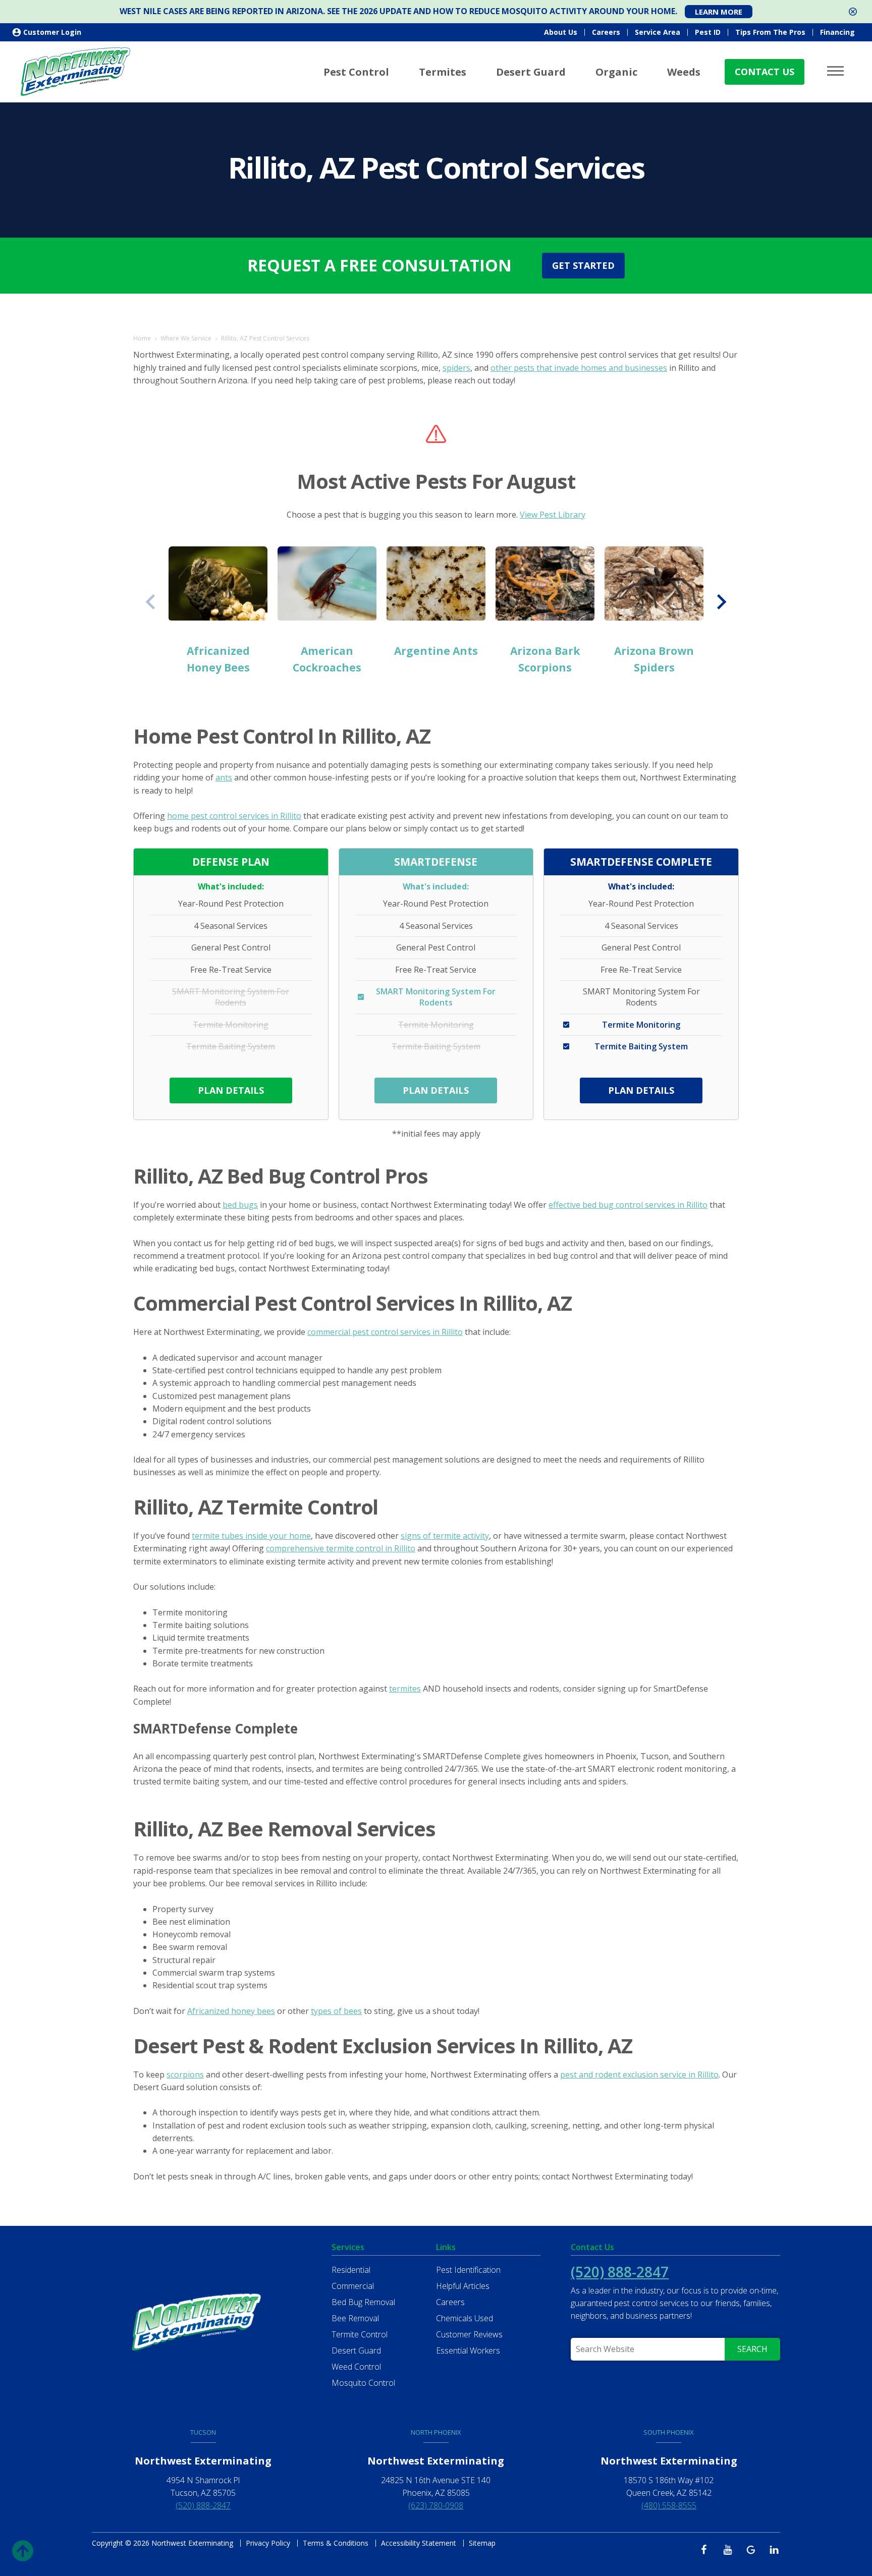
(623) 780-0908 (436, 2505)
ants (224, 777)
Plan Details (231, 1090)
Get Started (583, 265)
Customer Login (52, 32)
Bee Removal (355, 2318)
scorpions (185, 2075)
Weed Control (356, 2367)
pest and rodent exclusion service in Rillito (639, 2075)
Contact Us (765, 72)
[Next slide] (721, 602)
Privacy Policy (268, 2543)
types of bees (336, 2011)
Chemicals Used (465, 2318)
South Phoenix (669, 2432)
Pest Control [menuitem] (356, 72)
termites (405, 1689)
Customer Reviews (469, 2334)
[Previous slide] (151, 602)
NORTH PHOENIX (436, 2432)
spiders (456, 368)
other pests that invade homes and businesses (579, 368)
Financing (837, 32)
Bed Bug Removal (363, 2302)
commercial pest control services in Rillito (385, 1332)
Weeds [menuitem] (684, 72)
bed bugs (240, 1205)
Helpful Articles (463, 2286)
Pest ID (708, 32)
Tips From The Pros (770, 32)
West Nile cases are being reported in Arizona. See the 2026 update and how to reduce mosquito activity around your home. (398, 11)
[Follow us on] (707, 2549)
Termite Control (360, 2334)
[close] (853, 12)
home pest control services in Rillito (234, 816)
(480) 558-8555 (669, 2505)
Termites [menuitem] (443, 72)
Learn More (719, 12)
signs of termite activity (445, 1536)
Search (752, 2349)
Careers (606, 32)
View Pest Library (553, 515)
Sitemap (482, 2543)
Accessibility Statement (419, 2543)
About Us (561, 32)
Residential (351, 2270)
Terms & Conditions (336, 2543)
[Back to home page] (76, 71)
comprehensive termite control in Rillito (341, 1548)
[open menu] (837, 71)
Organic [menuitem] (616, 72)
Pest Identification (468, 2270)
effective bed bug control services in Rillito (628, 1205)
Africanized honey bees (231, 2011)
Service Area (658, 32)
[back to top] (23, 2549)
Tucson (203, 2432)
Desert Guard (356, 2350)
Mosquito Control (363, 2383)
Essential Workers (468, 2350)
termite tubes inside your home (251, 1536)
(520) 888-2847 (620, 2272)
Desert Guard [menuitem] (531, 72)
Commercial (353, 2286)
